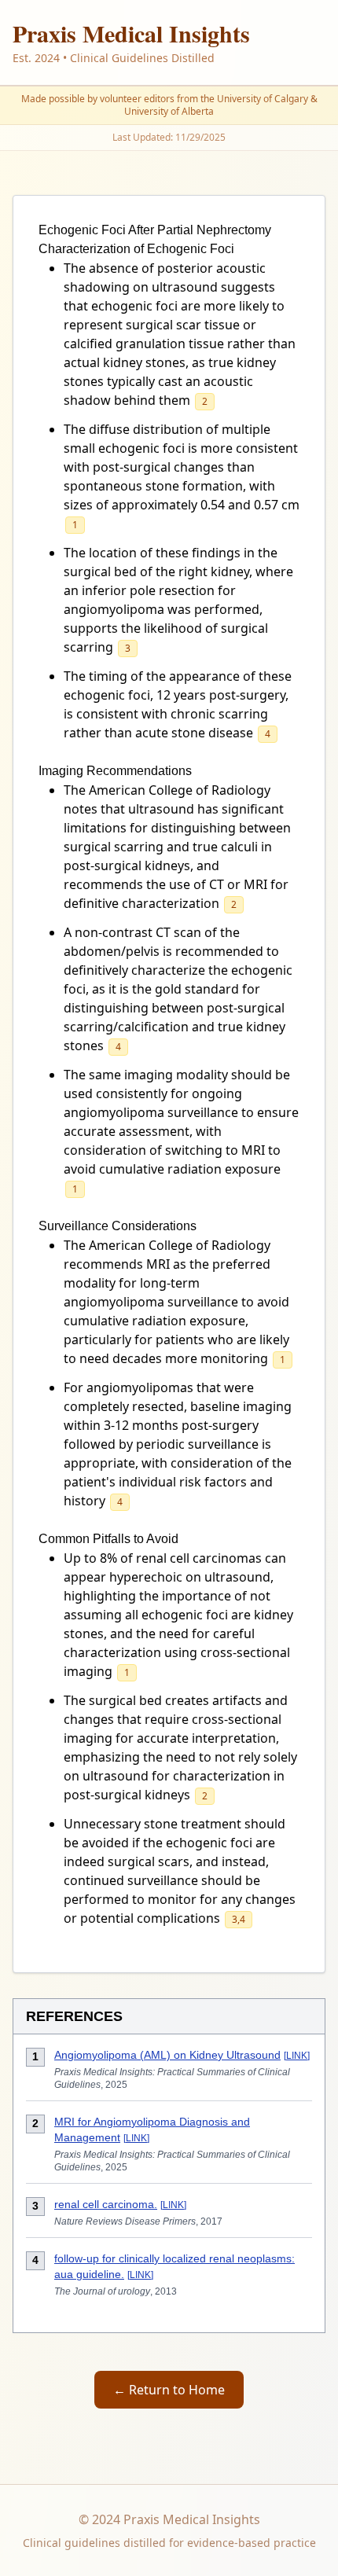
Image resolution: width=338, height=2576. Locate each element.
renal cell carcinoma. (106, 2204)
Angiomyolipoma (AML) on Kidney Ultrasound (167, 2055)
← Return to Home (169, 2390)
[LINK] (297, 2056)
